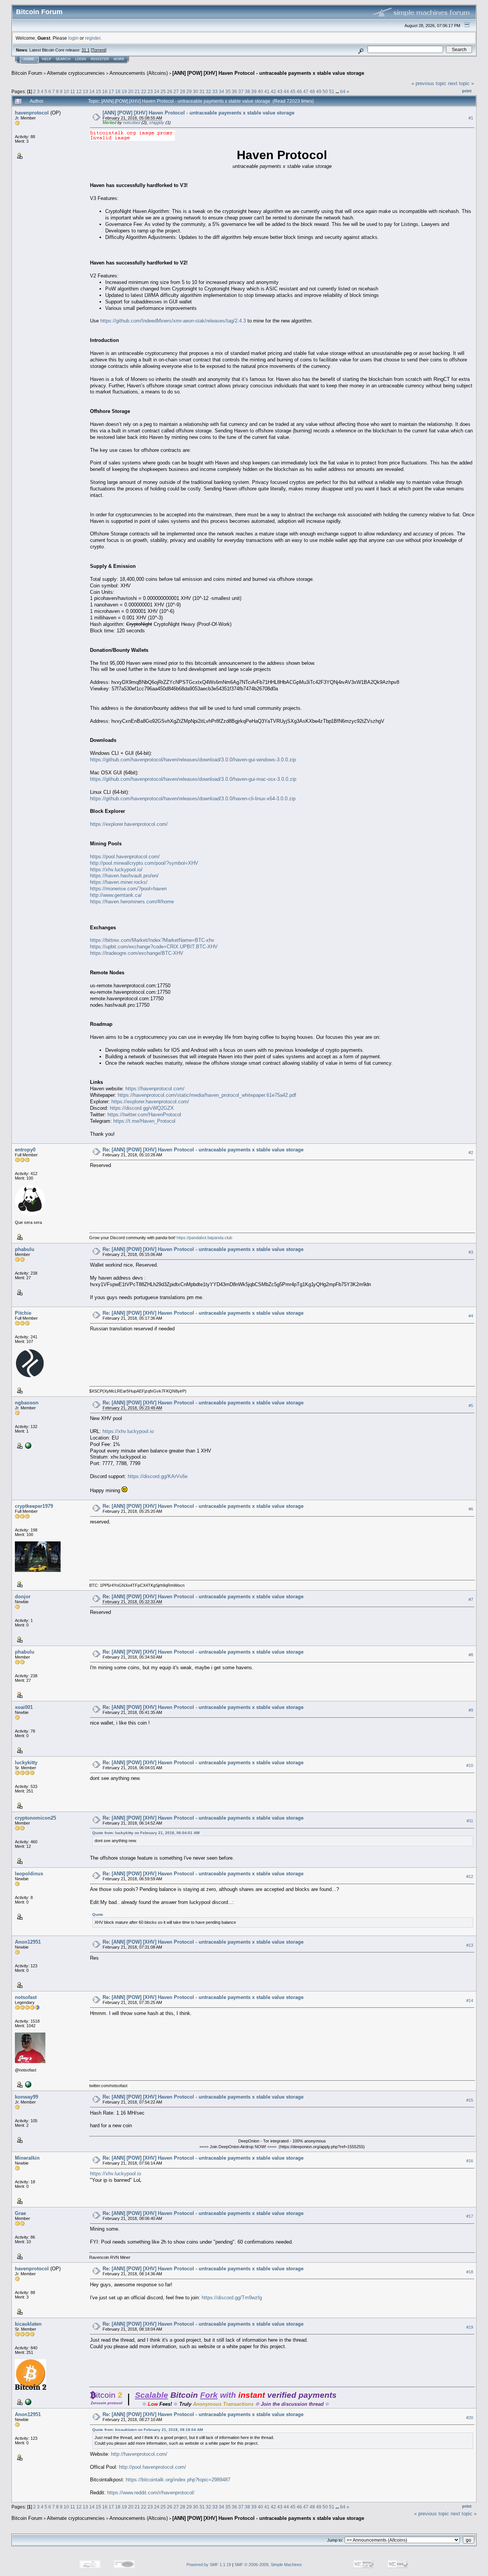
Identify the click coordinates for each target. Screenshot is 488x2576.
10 (66, 91)
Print (467, 91)
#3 (471, 1252)
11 (73, 91)
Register (100, 59)
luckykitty (26, 1763)
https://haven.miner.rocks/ (119, 882)
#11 (470, 1821)
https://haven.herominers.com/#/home (132, 902)
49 (319, 91)
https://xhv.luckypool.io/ (116, 870)
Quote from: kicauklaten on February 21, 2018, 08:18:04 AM (148, 2430)
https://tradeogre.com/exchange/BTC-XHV (137, 953)
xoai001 (24, 1707)
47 (306, 91)
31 (202, 91)
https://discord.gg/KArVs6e (158, 1476)
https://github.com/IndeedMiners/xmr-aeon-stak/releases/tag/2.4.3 (173, 321)
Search (63, 59)
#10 (470, 1765)
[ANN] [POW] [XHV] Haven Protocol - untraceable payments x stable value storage (268, 73)
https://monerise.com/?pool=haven (128, 889)
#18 (470, 2272)
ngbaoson (27, 1403)
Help (47, 59)
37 (241, 91)
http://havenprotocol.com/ (139, 2454)
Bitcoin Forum (27, 73)
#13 (470, 1945)
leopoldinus (29, 1874)
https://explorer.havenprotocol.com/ (129, 824)
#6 (471, 1509)
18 (118, 91)
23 (150, 91)
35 (228, 91)
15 (98, 91)
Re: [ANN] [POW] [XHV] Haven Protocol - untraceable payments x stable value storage (203, 1150)
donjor (23, 1597)
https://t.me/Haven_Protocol (144, 1121)
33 (215, 91)
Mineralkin (27, 2158)
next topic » (461, 83)
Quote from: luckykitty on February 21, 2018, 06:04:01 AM (146, 1833)
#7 (471, 1599)
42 (273, 91)
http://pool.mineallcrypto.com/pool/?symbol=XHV (144, 863)
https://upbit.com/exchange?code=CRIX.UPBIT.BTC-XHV (154, 947)
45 (293, 91)
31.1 (86, 50)
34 (222, 91)
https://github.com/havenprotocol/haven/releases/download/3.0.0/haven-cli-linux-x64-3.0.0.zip (193, 799)
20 (131, 91)
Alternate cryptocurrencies (76, 73)
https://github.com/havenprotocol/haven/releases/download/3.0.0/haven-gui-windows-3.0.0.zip (193, 760)
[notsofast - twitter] (27, 2084)
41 (267, 91)
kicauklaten (28, 2324)
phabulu (25, 1249)
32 (209, 91)
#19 (470, 2327)
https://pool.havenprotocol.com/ (125, 857)
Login (81, 59)
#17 (470, 2217)
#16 (470, 2161)
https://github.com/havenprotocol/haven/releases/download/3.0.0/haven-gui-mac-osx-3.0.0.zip (193, 779)
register (93, 38)
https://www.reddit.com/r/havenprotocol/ (151, 2493)
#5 (471, 1406)
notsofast (132, 123)
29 (189, 91)
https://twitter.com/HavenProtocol (144, 1115)
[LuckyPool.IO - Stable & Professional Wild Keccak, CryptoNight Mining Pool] (27, 1445)
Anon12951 (28, 1942)
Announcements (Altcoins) (139, 73)
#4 (471, 1316)
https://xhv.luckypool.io (128, 1431)
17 (111, 91)
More (119, 59)
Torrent (99, 50)
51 (332, 91)
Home (29, 59)
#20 (470, 2418)
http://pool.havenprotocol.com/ (152, 2467)
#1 (471, 118)
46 (299, 91)
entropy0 (25, 1150)
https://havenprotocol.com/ (155, 1089)
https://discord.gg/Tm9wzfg (232, 2298)
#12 (470, 1876)
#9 (471, 1710)
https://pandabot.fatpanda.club (204, 1238)
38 (247, 91)
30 (196, 91)
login (73, 38)
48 (312, 91)
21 (137, 91)
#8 (471, 1655)
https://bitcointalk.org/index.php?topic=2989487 (178, 2480)
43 (280, 91)
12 (79, 91)
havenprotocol (32, 113)
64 (343, 91)
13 (85, 91)
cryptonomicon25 (35, 1818)
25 (163, 91)
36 (234, 91)
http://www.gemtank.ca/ (116, 895)
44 (286, 91)
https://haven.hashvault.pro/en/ (124, 876)
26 (170, 91)
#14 (470, 2001)
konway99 (26, 2097)
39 (254, 91)
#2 (471, 1153)
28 (183, 91)
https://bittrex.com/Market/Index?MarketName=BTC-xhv (152, 940)
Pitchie (23, 1313)
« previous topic (429, 83)
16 (105, 91)
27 (176, 91)
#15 (470, 2100)
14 (92, 91)
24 (157, 91)
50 (325, 91)
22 (144, 91)
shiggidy (157, 123)
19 (124, 91)
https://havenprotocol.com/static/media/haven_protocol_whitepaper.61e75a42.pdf (207, 1095)
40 (260, 91)
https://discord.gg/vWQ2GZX (142, 1108)
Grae (20, 2213)
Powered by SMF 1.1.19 (209, 2565)
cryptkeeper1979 (34, 1506)
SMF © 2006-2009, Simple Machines (268, 2565)
